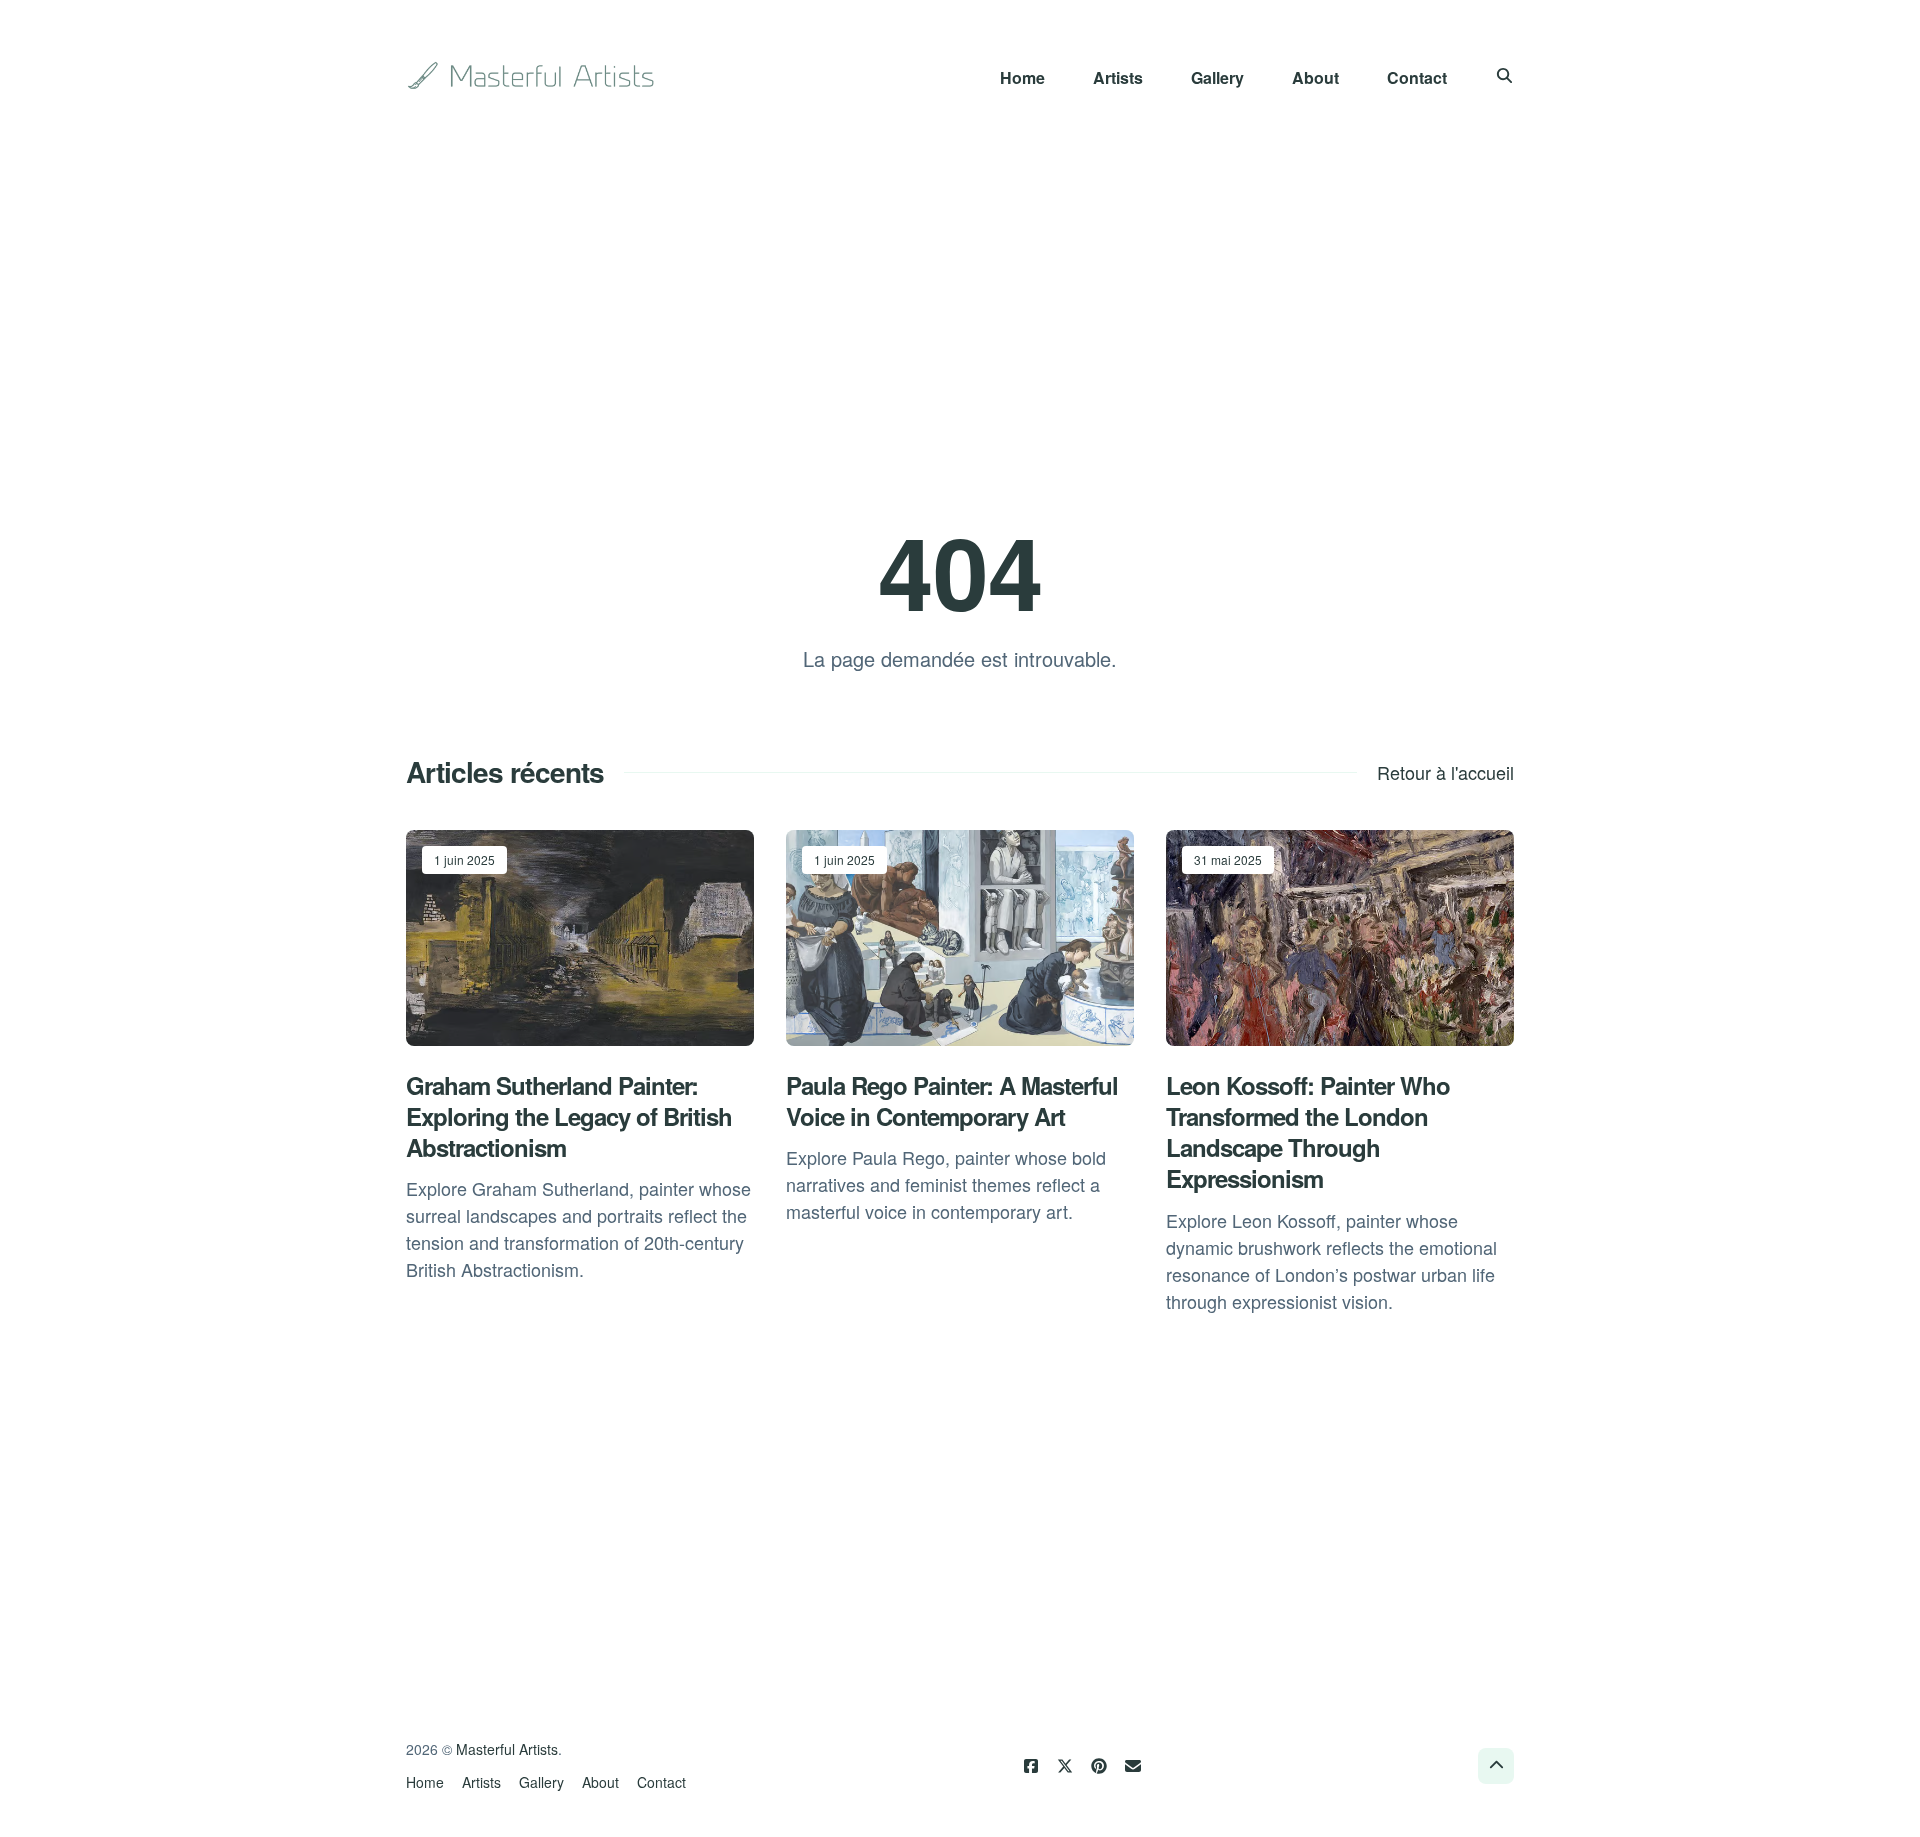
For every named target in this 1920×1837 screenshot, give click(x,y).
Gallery (1217, 77)
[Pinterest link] (1099, 1766)
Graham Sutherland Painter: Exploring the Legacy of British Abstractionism (569, 1116)
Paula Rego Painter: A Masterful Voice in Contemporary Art (952, 1100)
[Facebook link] (1031, 1766)
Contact (1417, 77)
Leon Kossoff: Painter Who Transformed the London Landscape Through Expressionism (1308, 1132)
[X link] (1065, 1766)
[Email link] (1133, 1766)
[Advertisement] (960, 312)
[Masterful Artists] (533, 76)
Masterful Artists (507, 1749)
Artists (1118, 77)
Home (1022, 77)
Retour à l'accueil (1445, 772)
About (1315, 77)
